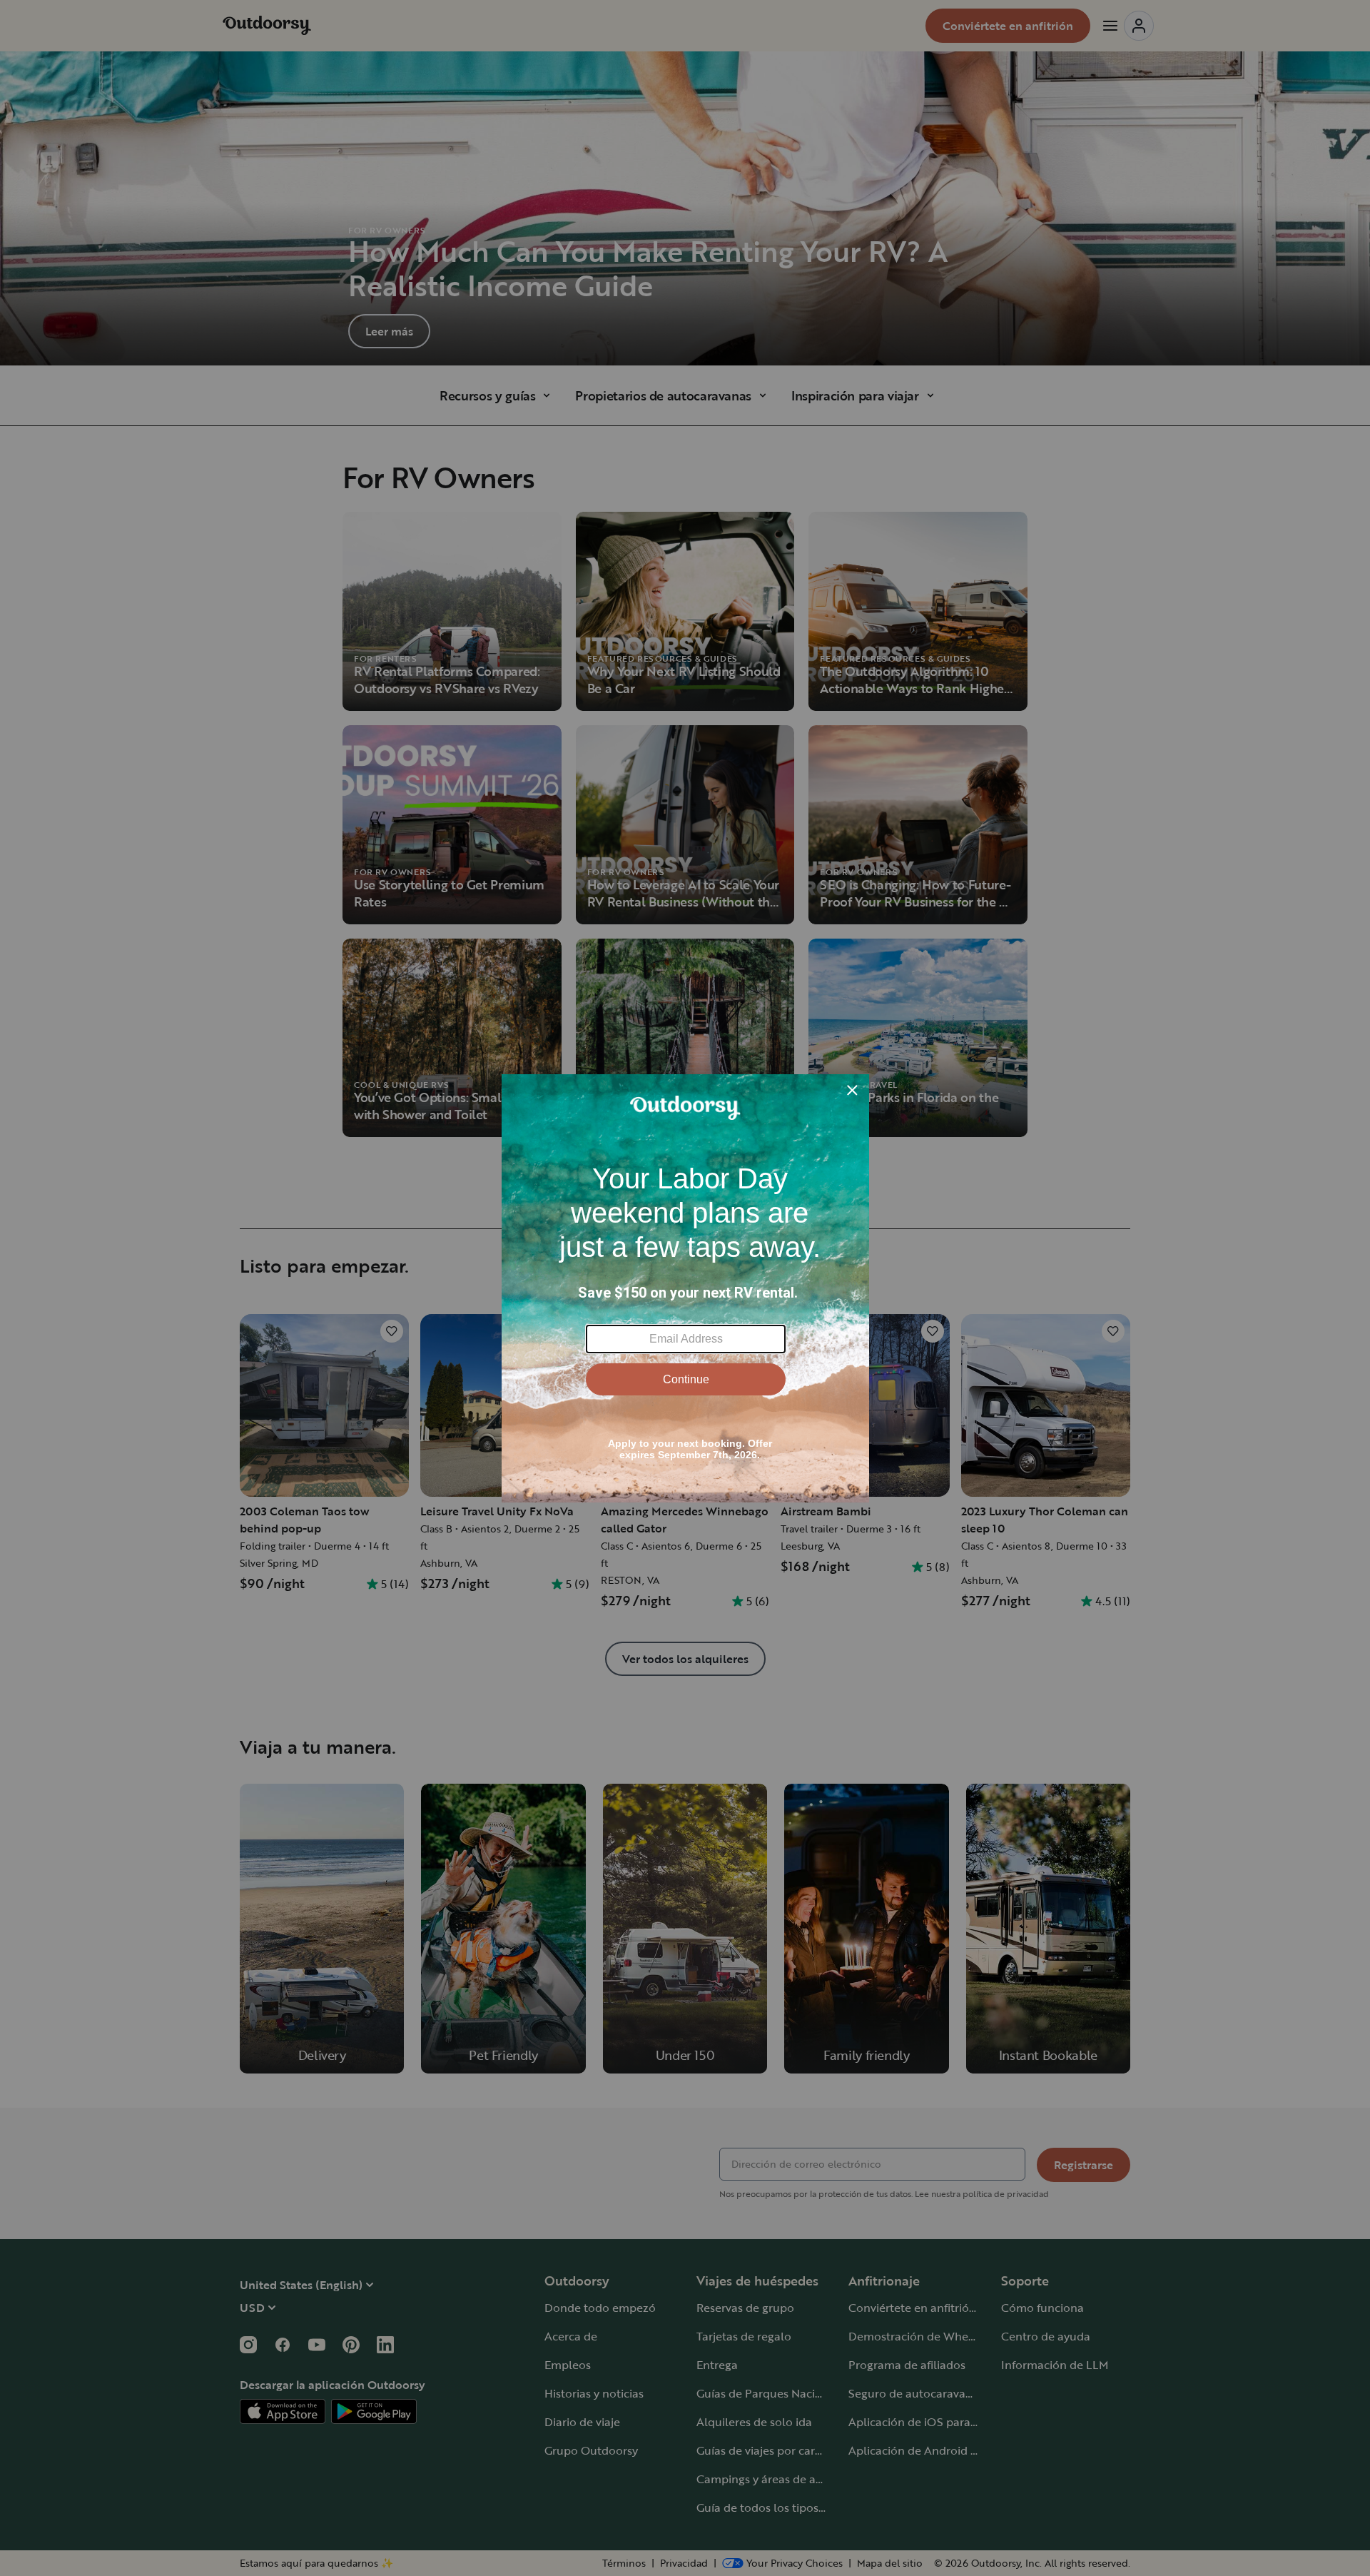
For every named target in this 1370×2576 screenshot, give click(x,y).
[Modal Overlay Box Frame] (685, 1288)
